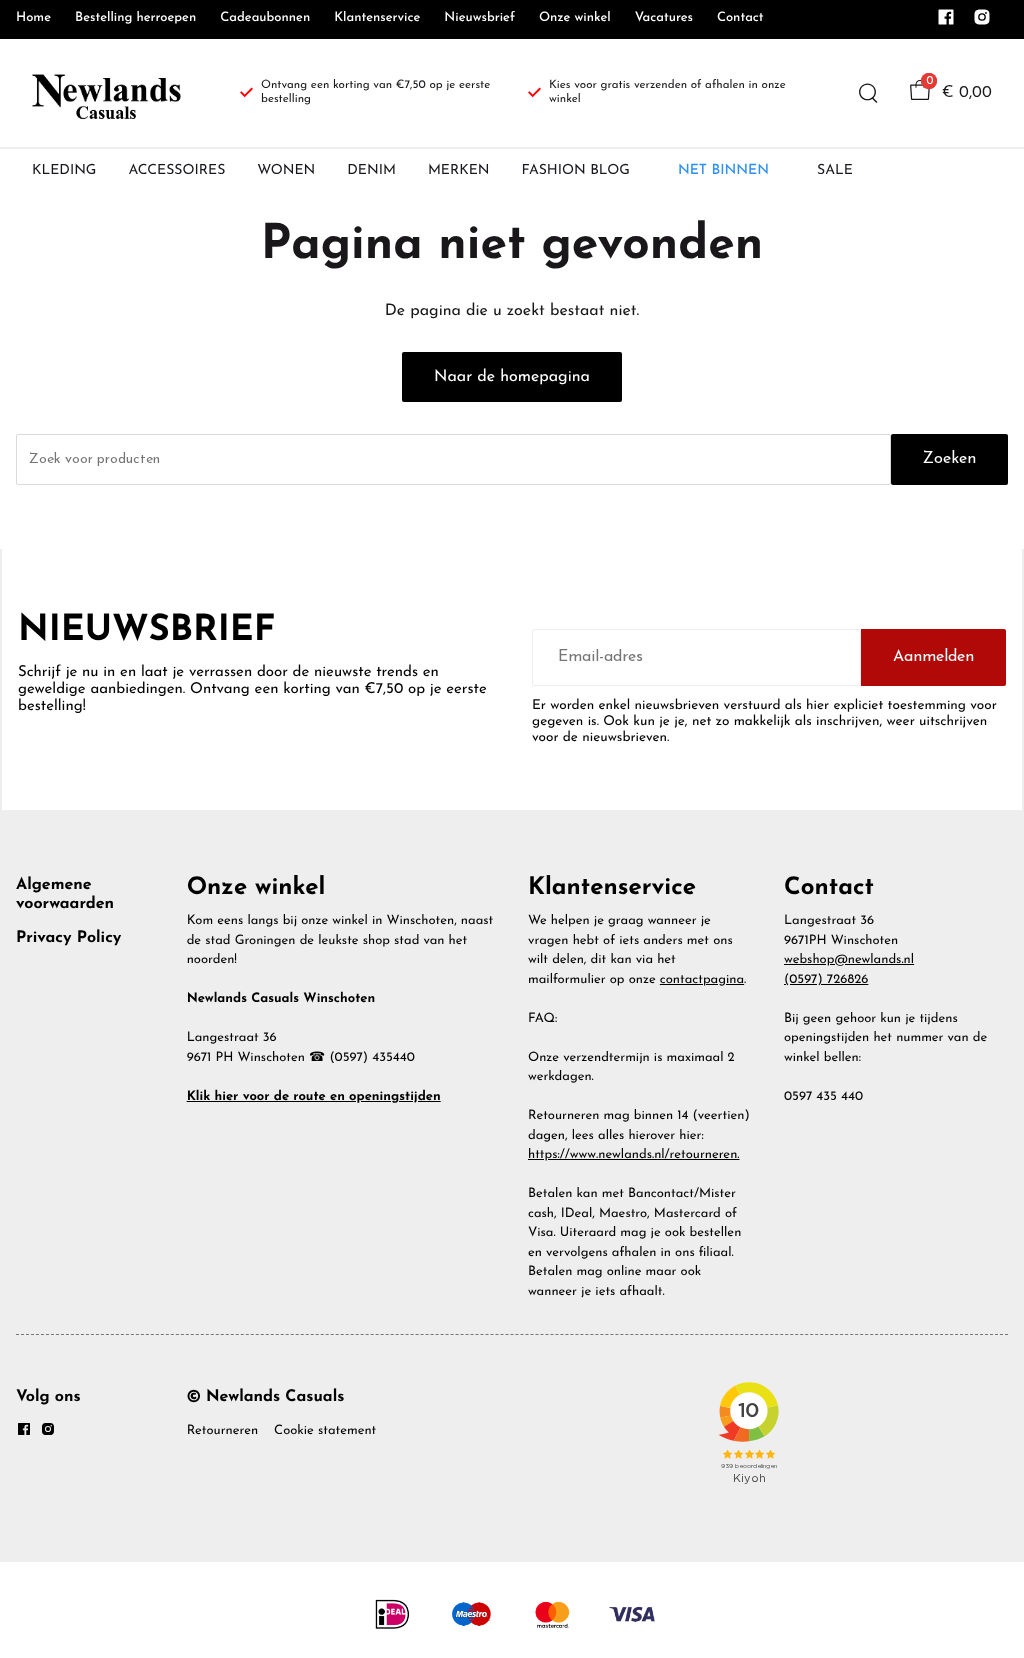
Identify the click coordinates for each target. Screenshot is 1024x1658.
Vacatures (664, 18)
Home (33, 18)
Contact (740, 18)
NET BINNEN (723, 170)
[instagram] (982, 23)
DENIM (371, 170)
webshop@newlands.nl (849, 960)
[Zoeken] (868, 93)
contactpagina (702, 980)
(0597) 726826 (826, 980)
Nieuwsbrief (479, 18)
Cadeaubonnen (265, 18)
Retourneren (222, 1431)
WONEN (286, 170)
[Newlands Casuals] (104, 93)
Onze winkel (575, 18)
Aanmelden (933, 657)
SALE (835, 170)
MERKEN (459, 170)
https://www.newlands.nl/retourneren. (634, 1155)
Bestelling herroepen (135, 18)
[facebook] (946, 23)
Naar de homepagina (512, 377)
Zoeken (949, 459)
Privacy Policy (68, 938)
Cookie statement (325, 1431)
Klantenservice (377, 18)
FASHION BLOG (576, 170)
